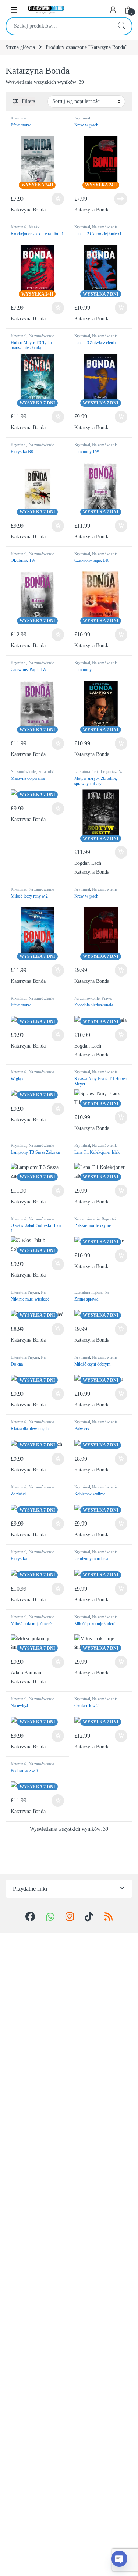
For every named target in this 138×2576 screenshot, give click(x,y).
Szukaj (121, 26)
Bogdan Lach (88, 863)
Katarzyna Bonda (28, 210)
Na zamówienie (105, 227)
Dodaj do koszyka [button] (56, 199)
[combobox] (59, 26)
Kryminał (19, 118)
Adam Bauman (26, 1673)
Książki (35, 227)
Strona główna (20, 47)
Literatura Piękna (25, 1292)
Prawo (107, 998)
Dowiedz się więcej (118, 199)
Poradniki (46, 771)
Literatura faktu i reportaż (95, 771)
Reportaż (109, 1219)
